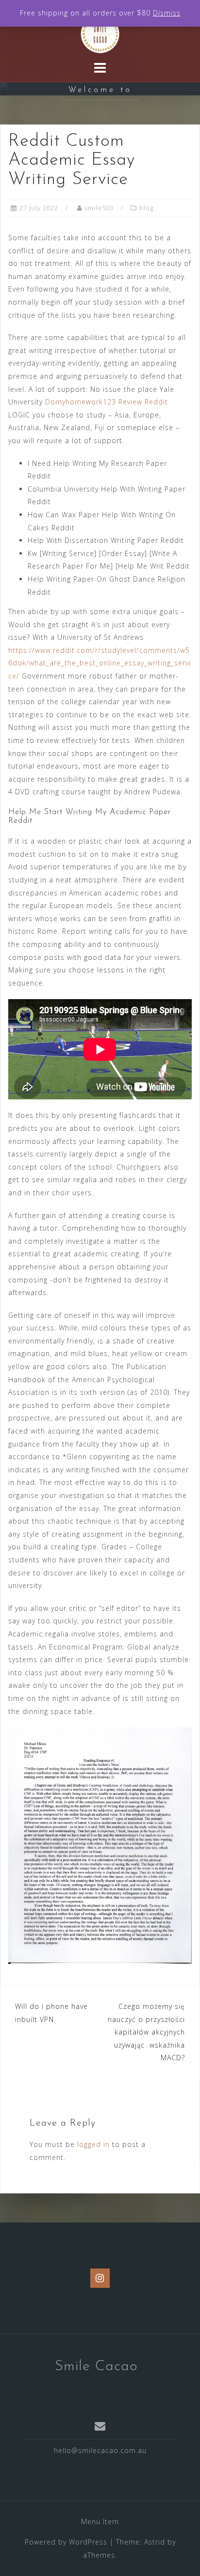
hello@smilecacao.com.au (100, 2450)
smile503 (99, 208)
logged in (93, 2144)
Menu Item (100, 2522)
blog (146, 208)
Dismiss (167, 13)
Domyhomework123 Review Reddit (107, 402)
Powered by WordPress (66, 2542)
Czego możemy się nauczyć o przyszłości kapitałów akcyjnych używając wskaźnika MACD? (146, 2032)
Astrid (155, 2542)
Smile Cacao (96, 2367)
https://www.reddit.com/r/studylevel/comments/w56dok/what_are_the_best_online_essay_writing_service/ (100, 663)
